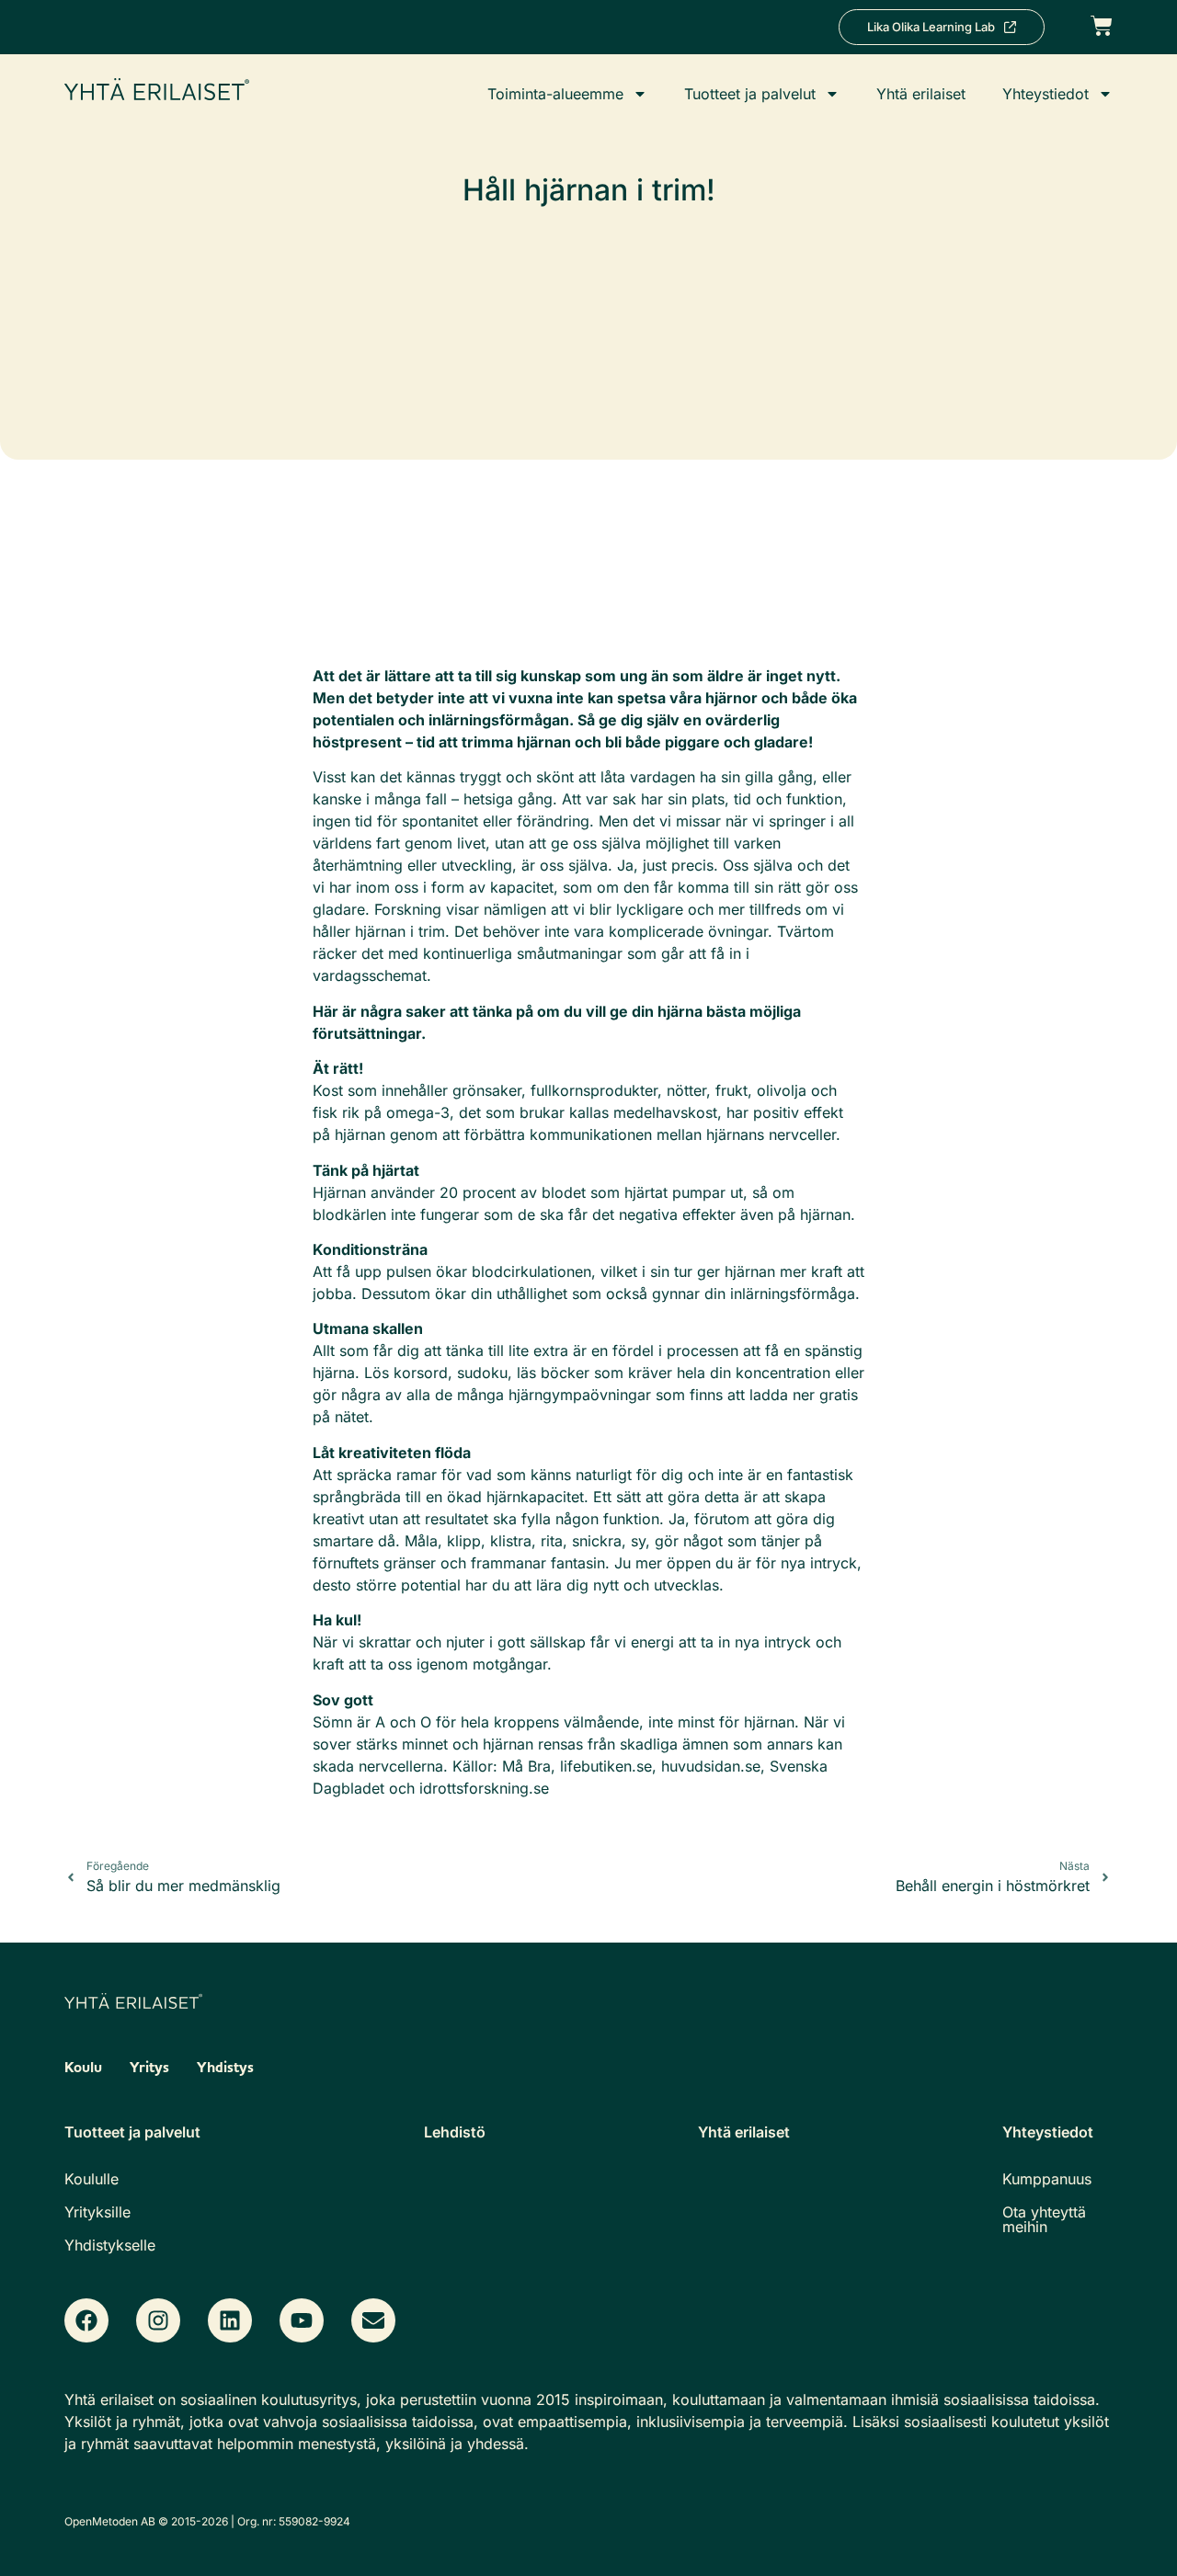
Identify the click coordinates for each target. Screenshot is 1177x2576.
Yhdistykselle (110, 2245)
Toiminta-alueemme (555, 94)
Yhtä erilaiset (921, 94)
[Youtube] (302, 2320)
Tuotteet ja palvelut (750, 94)
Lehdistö (455, 2132)
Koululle (91, 2179)
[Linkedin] (230, 2320)
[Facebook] (86, 2320)
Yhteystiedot (1046, 94)
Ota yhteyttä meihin (1044, 2219)
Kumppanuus (1047, 2179)
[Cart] (1102, 24)
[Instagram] (158, 2320)
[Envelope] (373, 2320)
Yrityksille (97, 2212)
